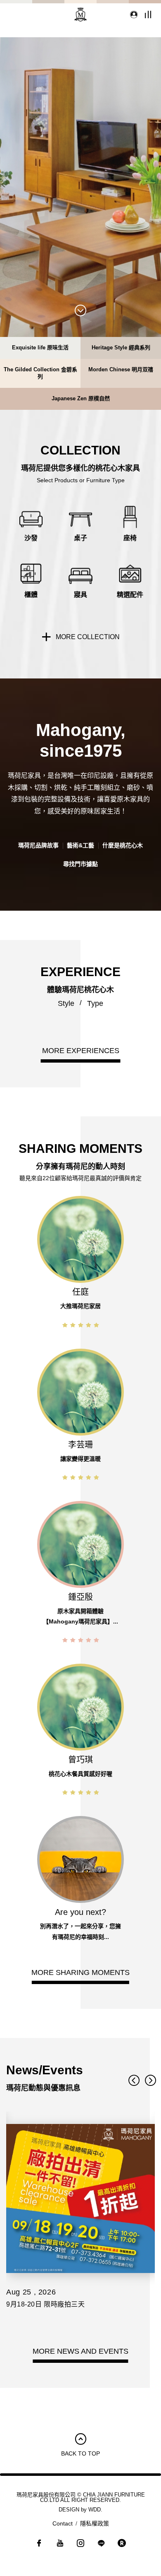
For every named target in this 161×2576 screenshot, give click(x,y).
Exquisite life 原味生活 (40, 348)
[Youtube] (60, 2545)
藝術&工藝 (80, 845)
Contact (63, 2523)
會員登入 (132, 14)
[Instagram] (80, 2545)
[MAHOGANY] (80, 14)
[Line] (101, 2545)
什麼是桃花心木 (123, 845)
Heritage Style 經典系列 (121, 348)
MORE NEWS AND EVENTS (80, 2351)
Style (66, 1003)
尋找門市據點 (80, 864)
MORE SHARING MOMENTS (80, 1972)
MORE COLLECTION (88, 637)
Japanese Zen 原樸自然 (81, 398)
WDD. (95, 2510)
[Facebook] (39, 2545)
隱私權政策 (95, 2523)
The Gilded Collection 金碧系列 (40, 373)
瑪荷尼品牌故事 (38, 845)
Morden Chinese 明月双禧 (121, 369)
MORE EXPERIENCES (81, 1051)
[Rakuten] (122, 2545)
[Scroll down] (80, 311)
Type (95, 1003)
